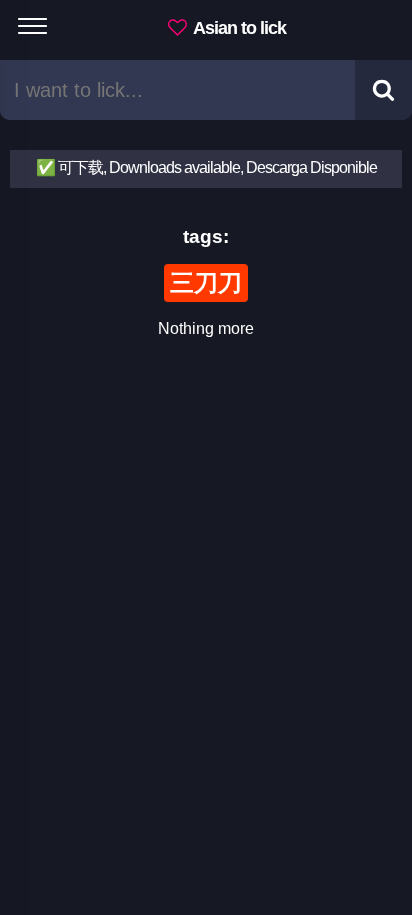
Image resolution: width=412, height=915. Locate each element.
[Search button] (383, 90)
